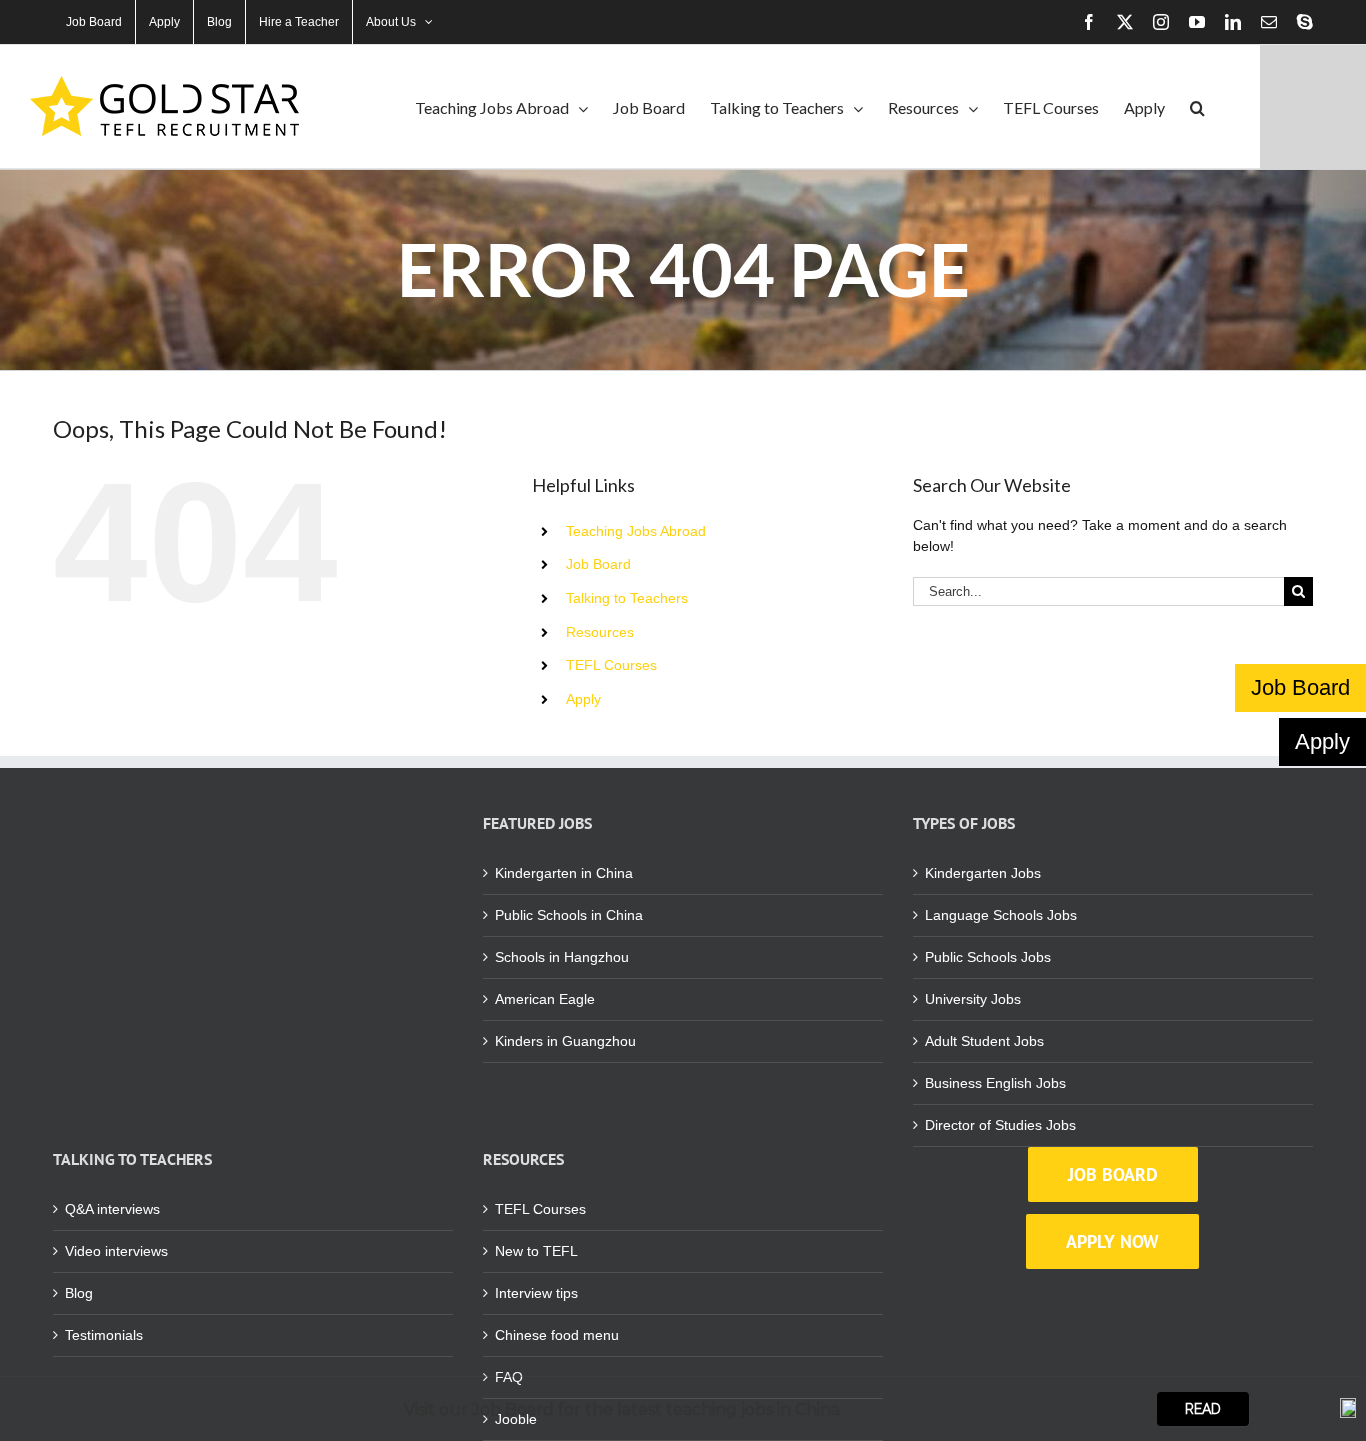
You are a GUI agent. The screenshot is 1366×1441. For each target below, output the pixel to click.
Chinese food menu (557, 1335)
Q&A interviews (112, 1209)
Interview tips (536, 1293)
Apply (583, 699)
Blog (79, 1293)
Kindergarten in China (564, 873)
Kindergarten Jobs (983, 873)
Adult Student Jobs (984, 1041)
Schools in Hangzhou (562, 957)
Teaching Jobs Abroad (636, 531)
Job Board (598, 564)
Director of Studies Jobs (1000, 1125)
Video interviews (116, 1251)
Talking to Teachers (627, 598)
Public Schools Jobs (988, 957)
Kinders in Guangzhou (565, 1041)
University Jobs (973, 999)
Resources (600, 632)
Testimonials (104, 1335)
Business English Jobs (995, 1083)
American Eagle (545, 999)
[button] (1197, 106)
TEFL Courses (611, 665)
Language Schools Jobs (1001, 915)
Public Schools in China (569, 915)
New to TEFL (536, 1251)
